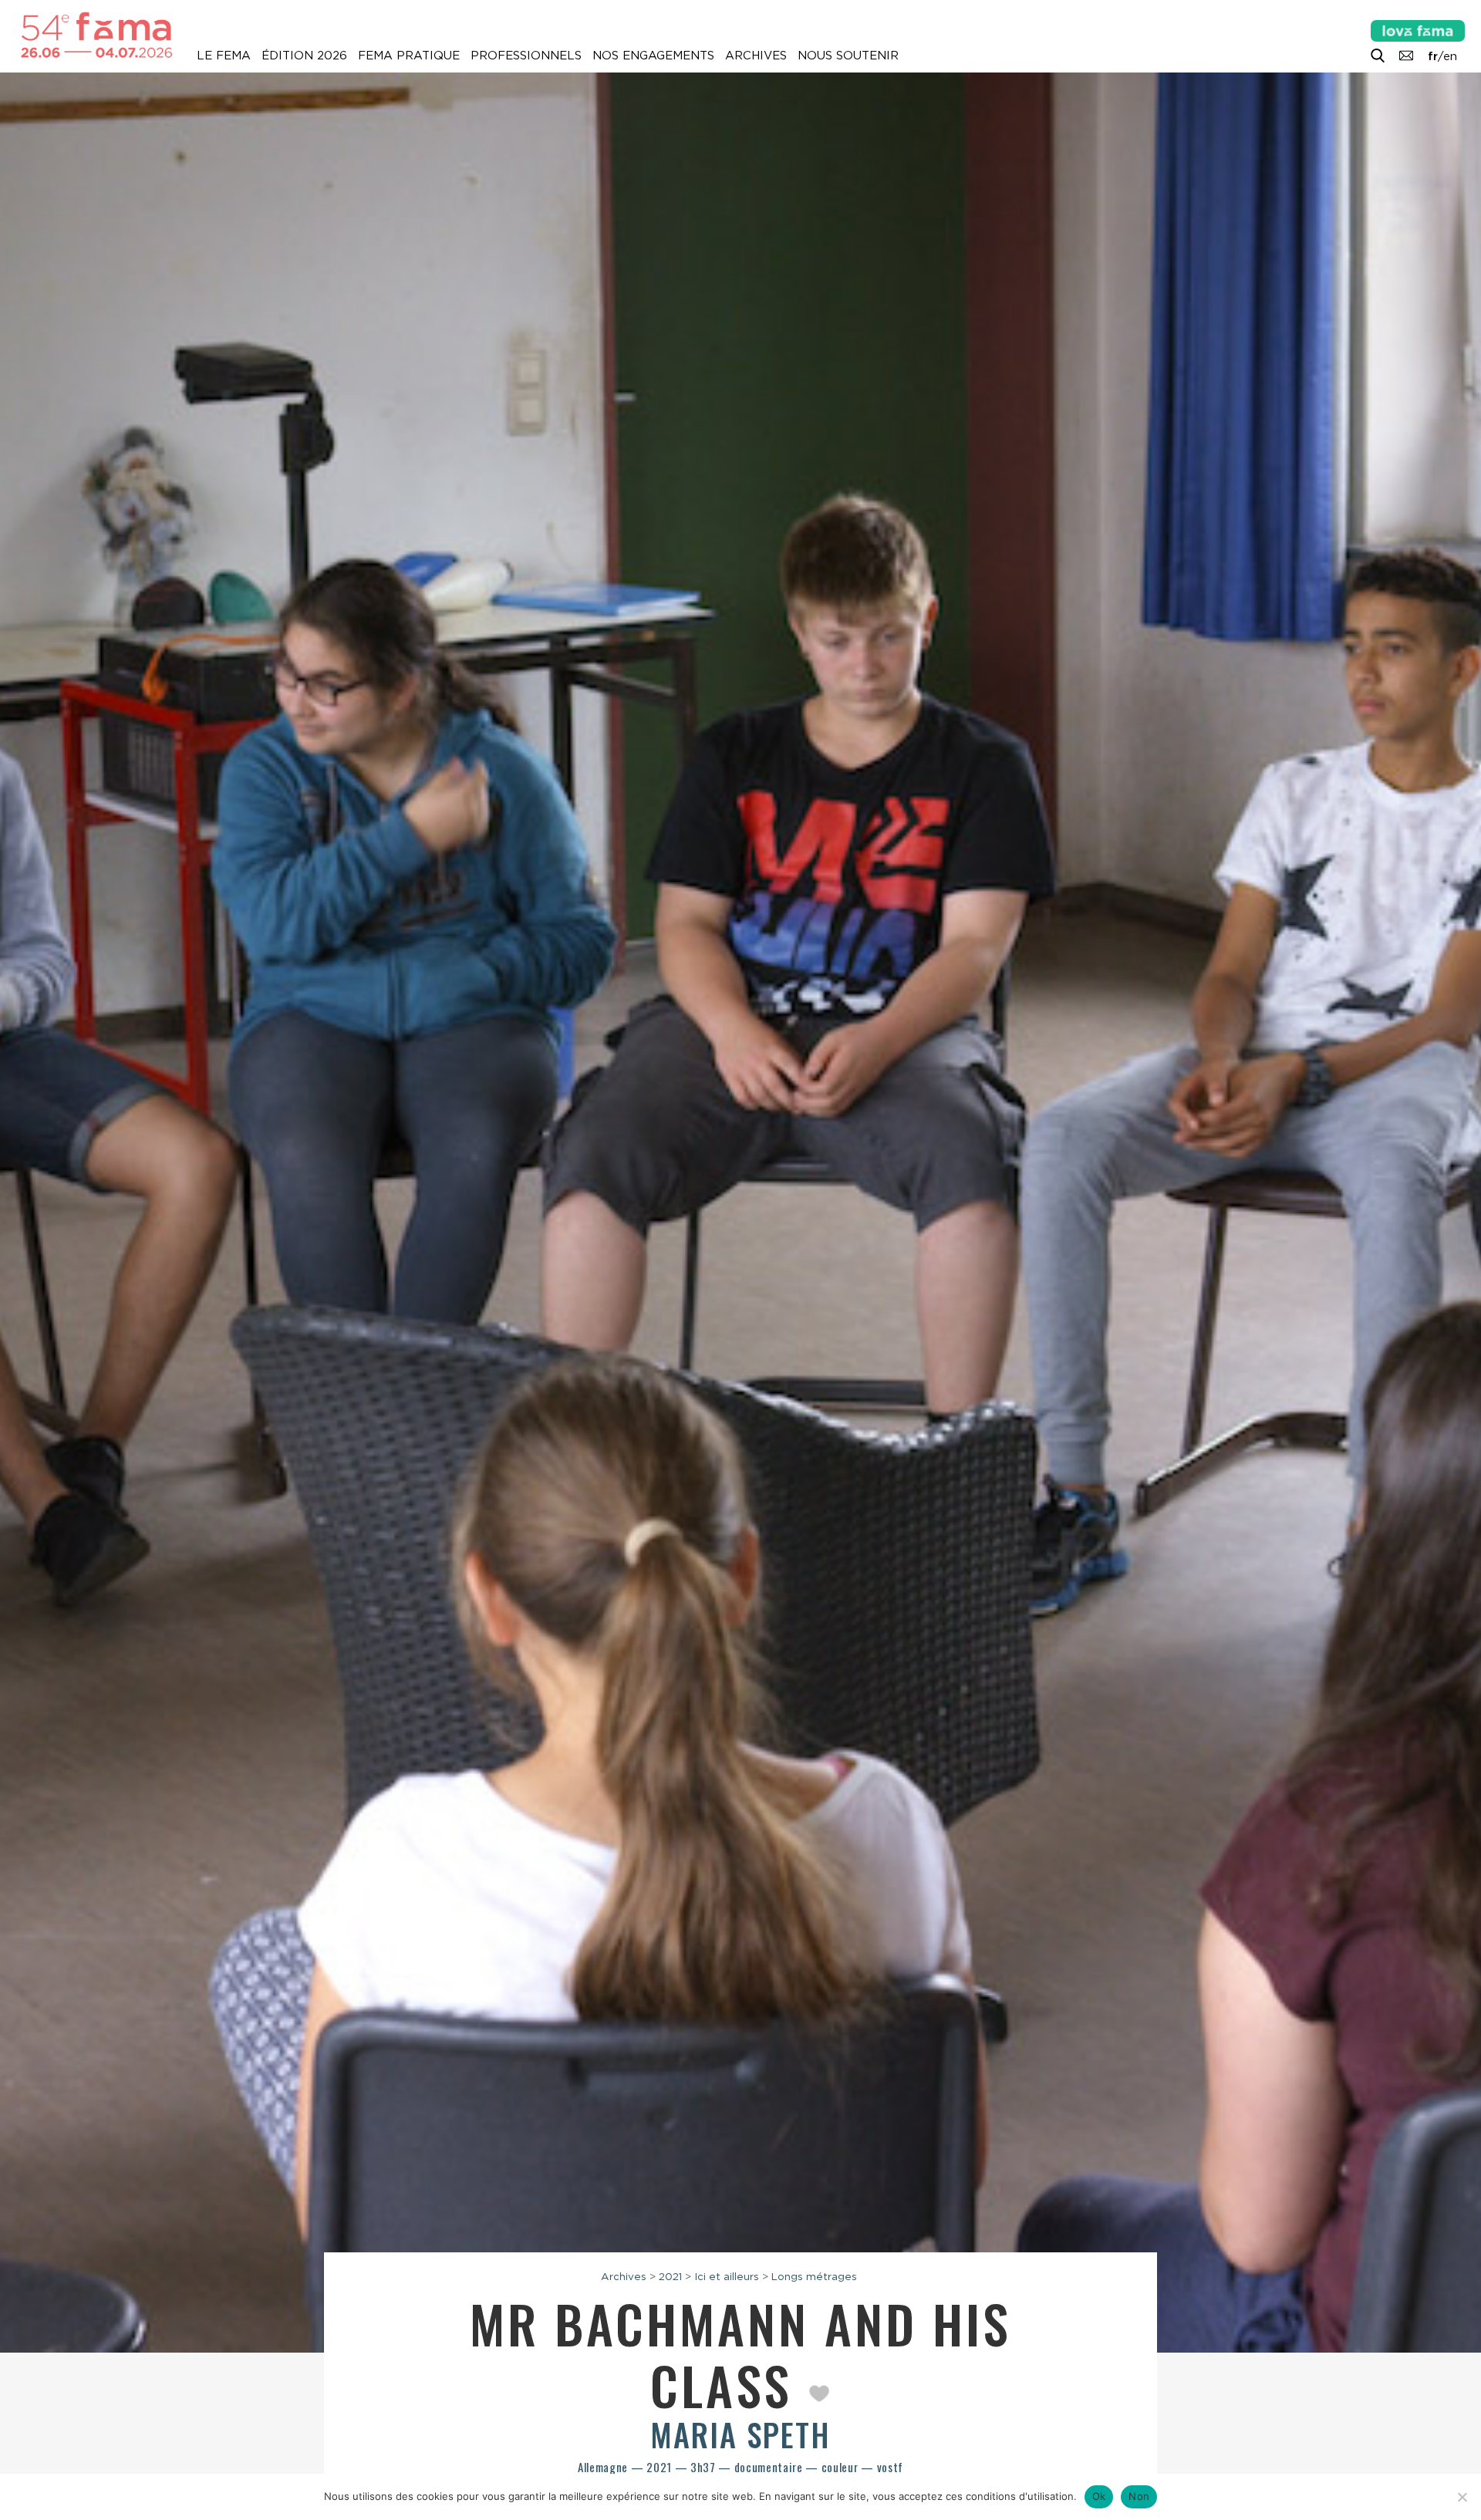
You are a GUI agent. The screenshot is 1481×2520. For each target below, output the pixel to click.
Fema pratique (409, 56)
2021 (670, 2276)
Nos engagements (653, 56)
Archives (756, 56)
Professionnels (526, 56)
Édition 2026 (304, 56)
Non (1139, 2496)
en (1450, 56)
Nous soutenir (848, 56)
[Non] (1462, 2497)
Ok (1099, 2496)
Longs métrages (814, 2276)
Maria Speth (740, 2434)
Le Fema (224, 56)
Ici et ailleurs (727, 2276)
